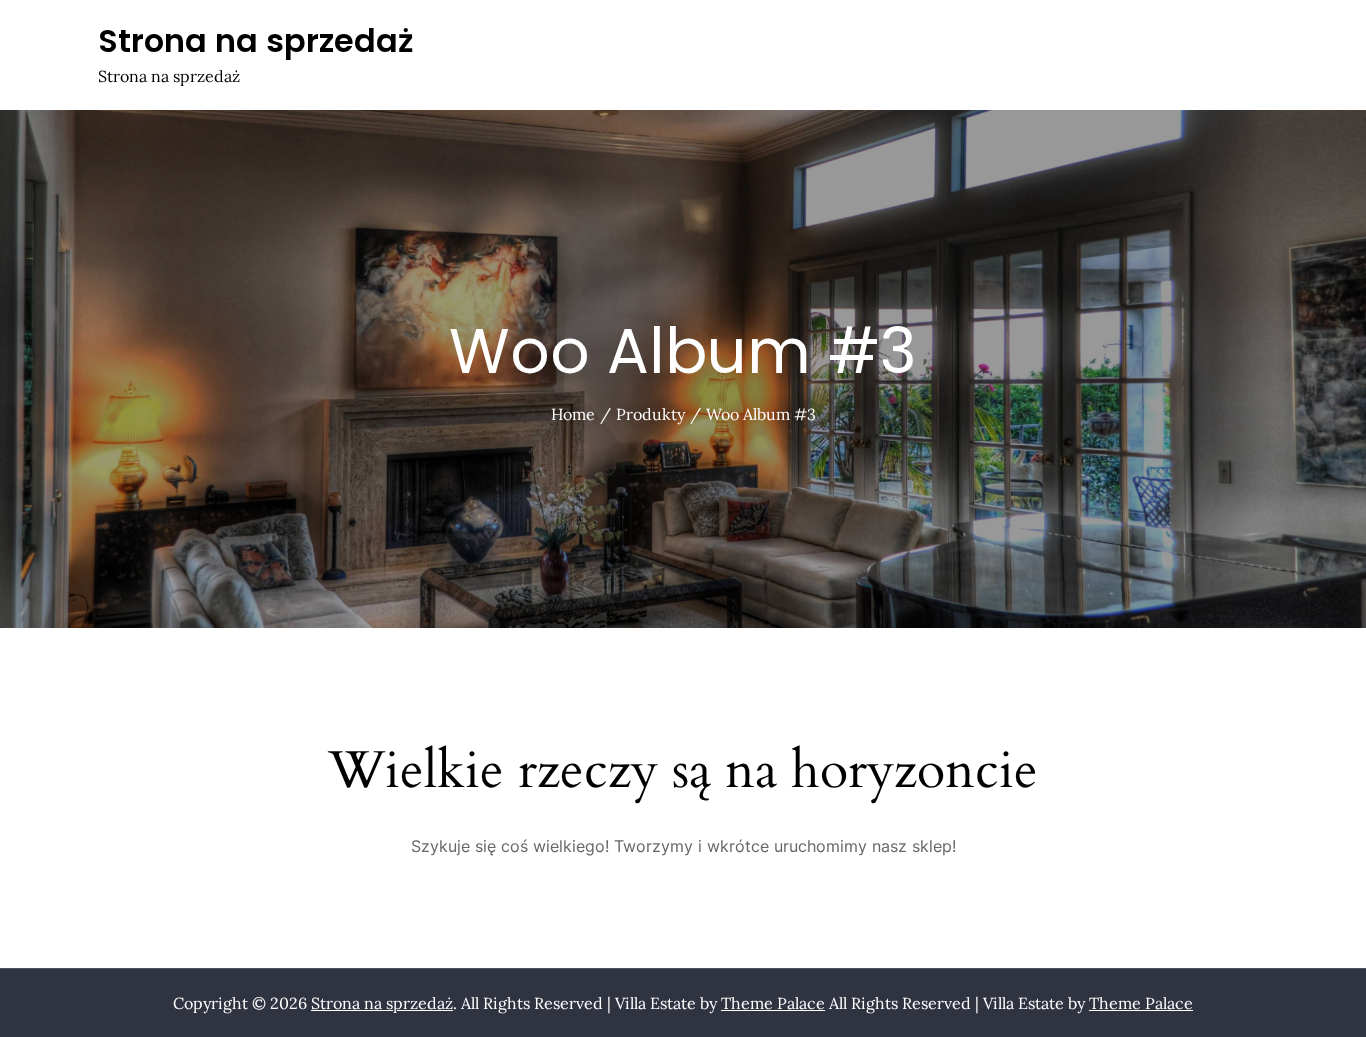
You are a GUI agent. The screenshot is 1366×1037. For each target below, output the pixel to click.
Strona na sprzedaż (255, 40)
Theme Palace (773, 1003)
